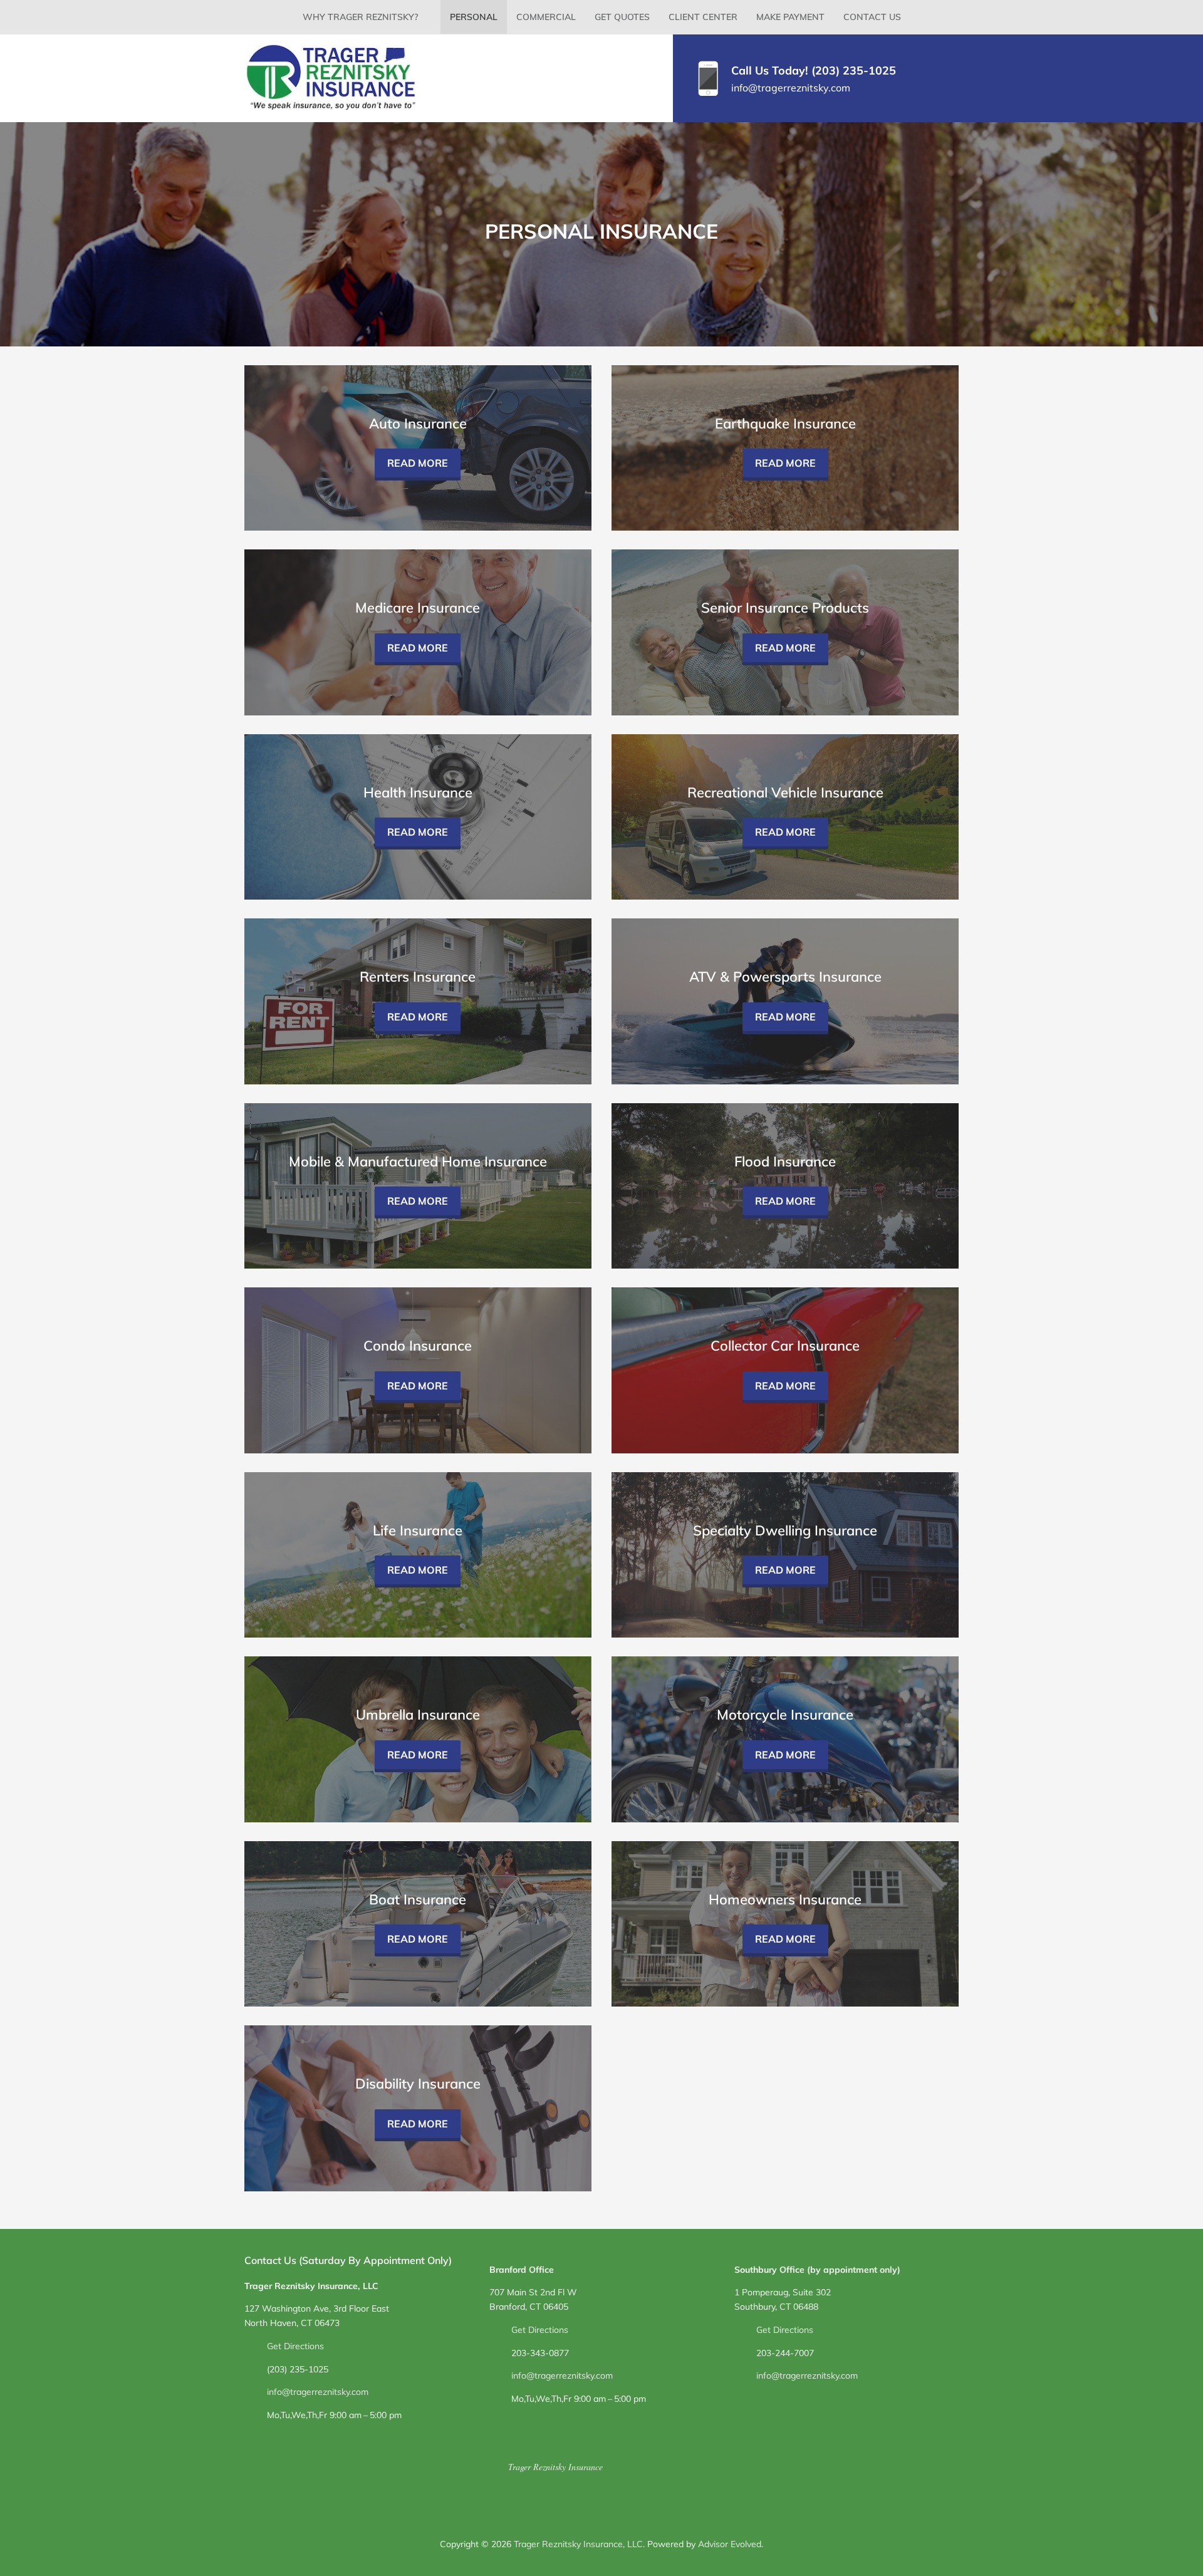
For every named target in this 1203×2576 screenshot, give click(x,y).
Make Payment (790, 17)
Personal (474, 17)
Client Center (703, 17)
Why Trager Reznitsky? (360, 17)
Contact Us (872, 17)
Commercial (546, 17)
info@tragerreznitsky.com (791, 88)
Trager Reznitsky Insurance (555, 2467)
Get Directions (295, 2346)
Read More (418, 463)
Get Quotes (622, 17)
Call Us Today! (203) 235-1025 (814, 70)
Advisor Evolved (730, 2544)
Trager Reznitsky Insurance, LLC (578, 2544)
